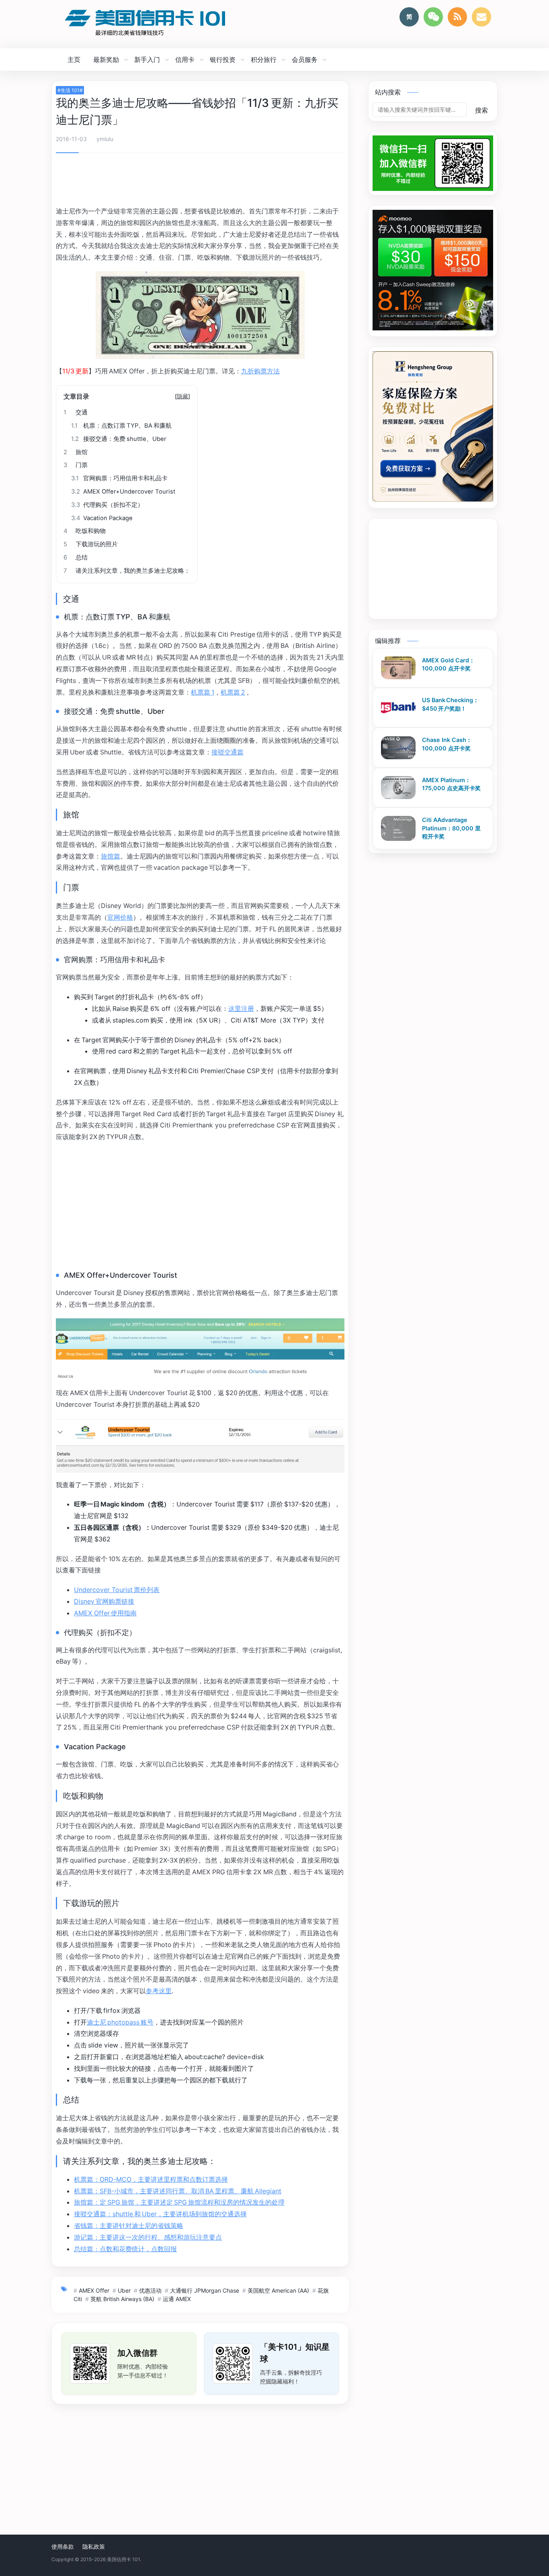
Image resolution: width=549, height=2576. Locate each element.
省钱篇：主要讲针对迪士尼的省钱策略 (129, 2226)
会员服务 (305, 59)
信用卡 (185, 59)
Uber (124, 2290)
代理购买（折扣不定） (107, 505)
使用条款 (63, 2546)
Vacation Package (102, 518)
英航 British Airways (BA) (122, 2299)
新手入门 (147, 59)
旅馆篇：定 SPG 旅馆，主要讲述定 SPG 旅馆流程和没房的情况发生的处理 (179, 2202)
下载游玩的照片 (91, 544)
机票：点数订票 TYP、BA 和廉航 (121, 426)
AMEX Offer (94, 2290)
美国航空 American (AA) (278, 2290)
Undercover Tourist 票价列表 (117, 1590)
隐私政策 (94, 2546)
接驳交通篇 (227, 752)
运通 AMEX (177, 2299)
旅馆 (76, 452)
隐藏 (182, 396)
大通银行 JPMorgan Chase (205, 2290)
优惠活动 (150, 2290)
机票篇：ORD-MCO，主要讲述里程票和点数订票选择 (151, 2179)
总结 (76, 557)
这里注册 (241, 1008)
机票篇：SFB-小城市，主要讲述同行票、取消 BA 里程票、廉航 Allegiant (178, 2191)
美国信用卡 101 (123, 2559)
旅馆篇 (111, 856)
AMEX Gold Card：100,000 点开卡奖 (448, 664)
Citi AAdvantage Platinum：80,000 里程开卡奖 (451, 828)
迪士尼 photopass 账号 (120, 2022)
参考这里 (159, 1991)
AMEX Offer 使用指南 (105, 1613)
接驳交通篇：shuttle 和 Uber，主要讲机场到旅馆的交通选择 (160, 2214)
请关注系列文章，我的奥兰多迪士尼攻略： (127, 571)
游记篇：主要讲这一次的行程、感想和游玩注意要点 (148, 2237)
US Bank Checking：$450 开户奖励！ (450, 704)
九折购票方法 (260, 371)
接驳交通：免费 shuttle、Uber (119, 439)
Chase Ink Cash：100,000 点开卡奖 (447, 744)
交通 (76, 412)
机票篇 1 (203, 692)
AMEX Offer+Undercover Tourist (123, 492)
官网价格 (120, 917)
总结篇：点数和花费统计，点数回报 (125, 2249)
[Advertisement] (200, 181)
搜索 (481, 110)
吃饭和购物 (85, 531)
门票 (76, 465)
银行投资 (223, 59)
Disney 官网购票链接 (104, 1601)
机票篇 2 (233, 692)
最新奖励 (106, 59)
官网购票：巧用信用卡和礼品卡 (119, 478)
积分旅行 (264, 59)
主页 (74, 59)
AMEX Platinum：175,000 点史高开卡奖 (451, 784)
